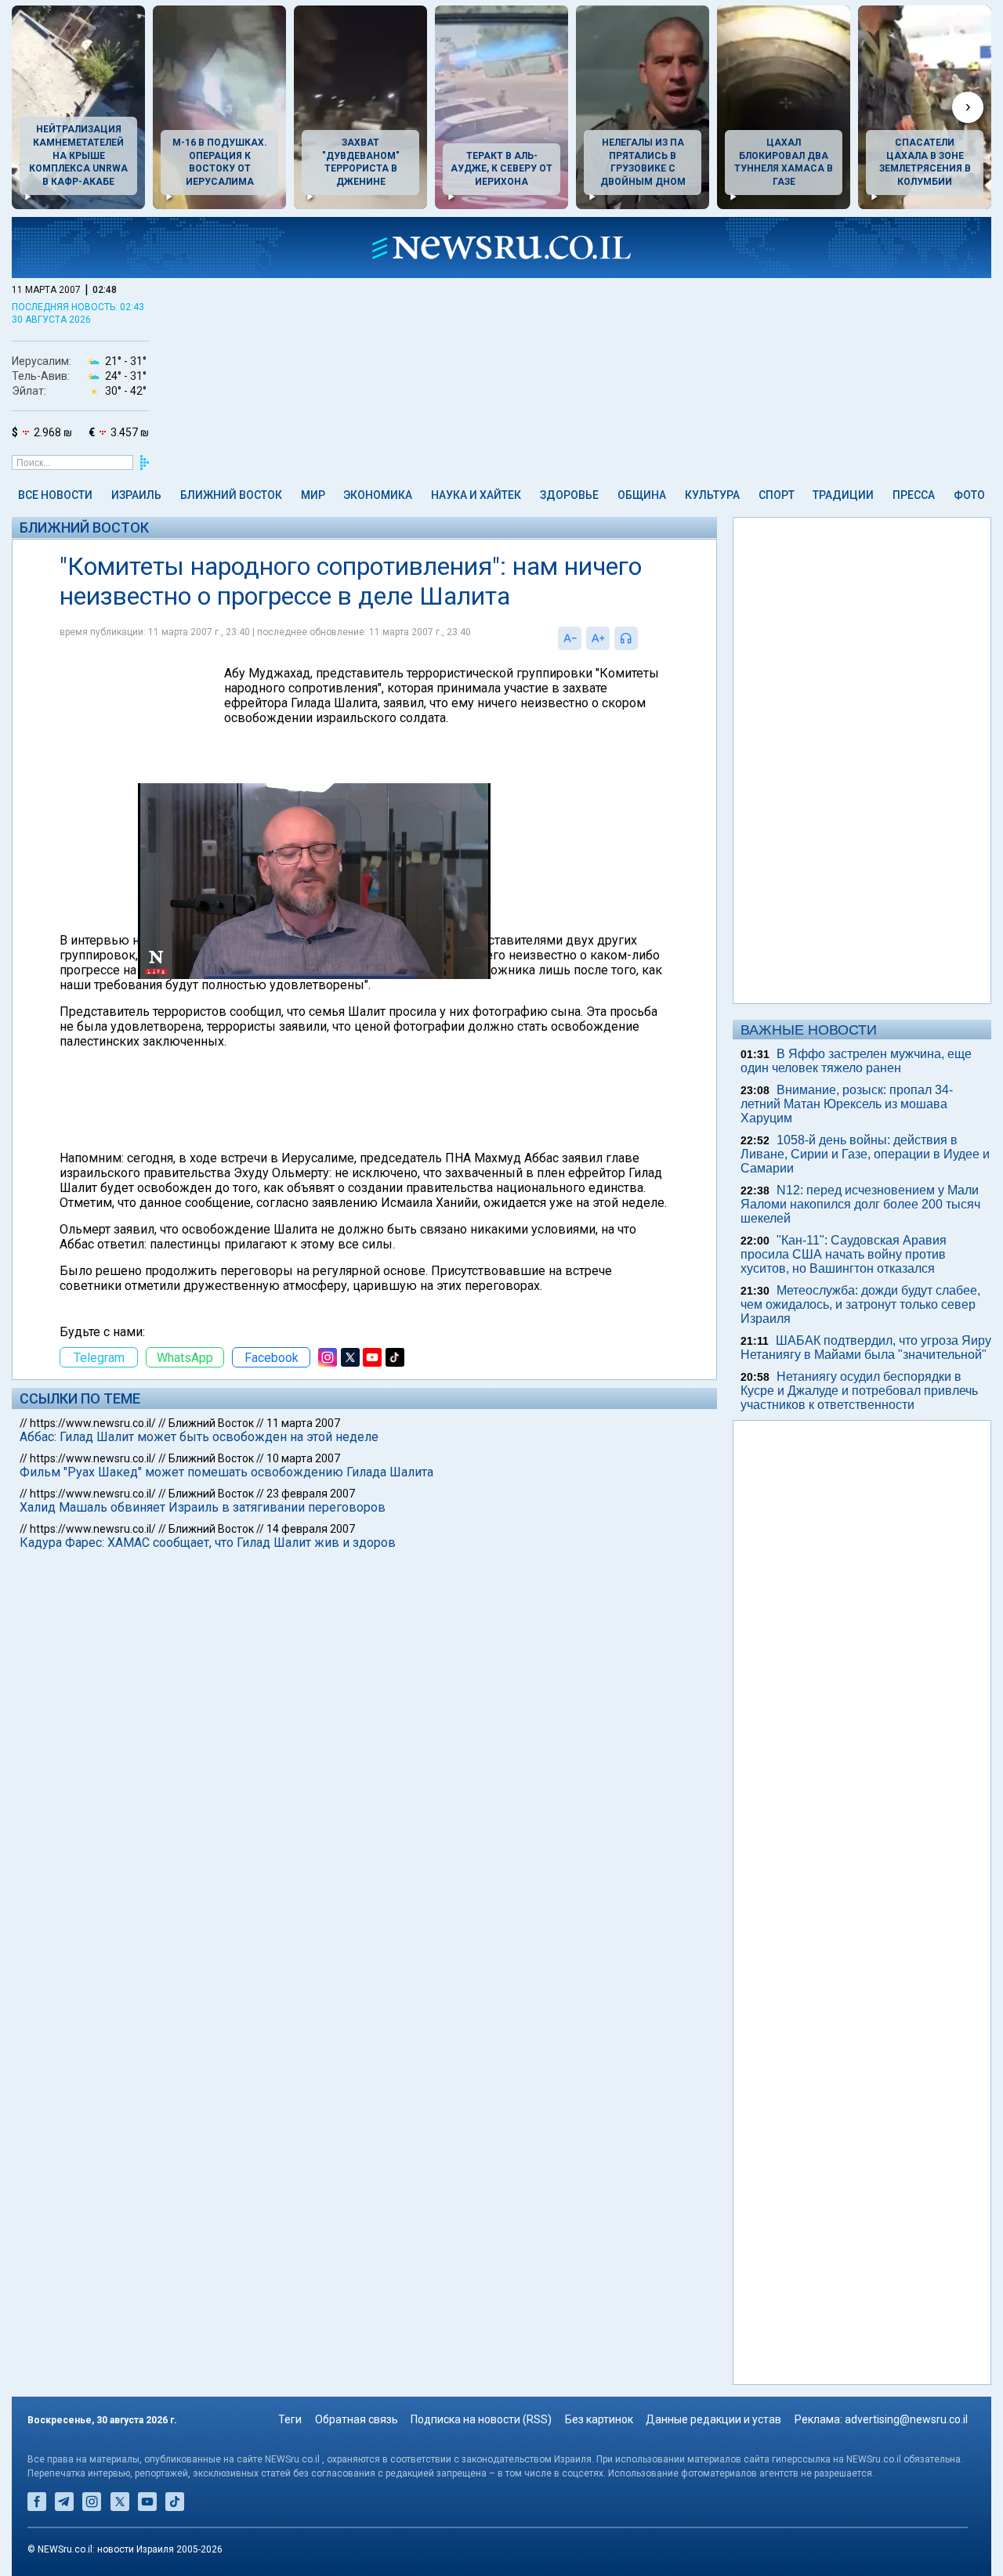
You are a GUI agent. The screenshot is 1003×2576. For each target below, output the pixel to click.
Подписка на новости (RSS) (481, 2419)
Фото (969, 495)
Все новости (55, 495)
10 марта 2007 (303, 1458)
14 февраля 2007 (311, 1529)
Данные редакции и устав (713, 2419)
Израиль (136, 495)
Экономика (378, 495)
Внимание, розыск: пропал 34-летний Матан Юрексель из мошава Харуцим (847, 1104)
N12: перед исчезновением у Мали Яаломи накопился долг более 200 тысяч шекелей (860, 1204)
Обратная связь (357, 2419)
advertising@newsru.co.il (906, 2419)
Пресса (914, 495)
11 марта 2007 (303, 1423)
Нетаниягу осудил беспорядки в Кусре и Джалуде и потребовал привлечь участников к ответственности (859, 1391)
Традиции (843, 495)
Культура (712, 495)
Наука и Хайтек (476, 495)
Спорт (777, 495)
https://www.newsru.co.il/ (93, 1423)
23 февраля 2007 (311, 1494)
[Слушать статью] (642, 638)
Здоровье (569, 495)
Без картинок (599, 2419)
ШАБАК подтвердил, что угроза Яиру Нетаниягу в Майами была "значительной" (866, 1348)
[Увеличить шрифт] (598, 638)
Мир (313, 495)
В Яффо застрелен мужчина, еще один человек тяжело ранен (856, 1061)
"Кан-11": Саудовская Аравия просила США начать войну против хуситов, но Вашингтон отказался (844, 1254)
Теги (290, 2419)
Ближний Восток (231, 495)
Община (642, 495)
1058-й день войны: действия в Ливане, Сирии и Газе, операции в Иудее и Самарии (865, 1154)
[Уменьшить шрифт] (570, 638)
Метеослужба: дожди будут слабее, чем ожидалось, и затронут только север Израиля (860, 1304)
